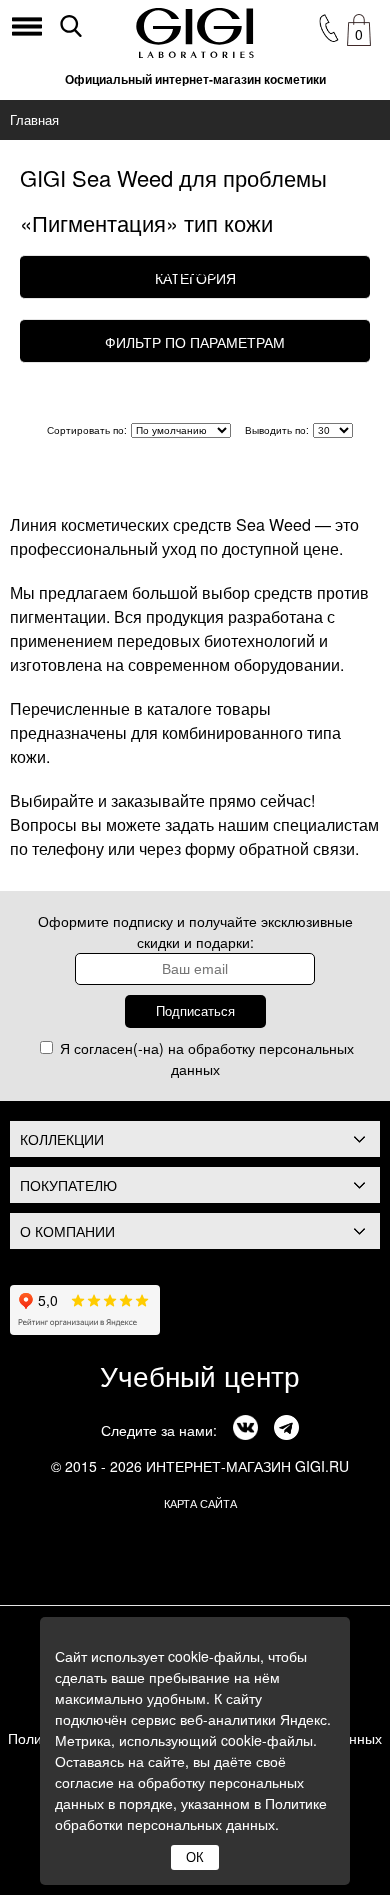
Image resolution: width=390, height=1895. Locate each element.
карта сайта (200, 1503)
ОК (195, 1857)
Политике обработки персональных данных (191, 1813)
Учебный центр (200, 1375)
